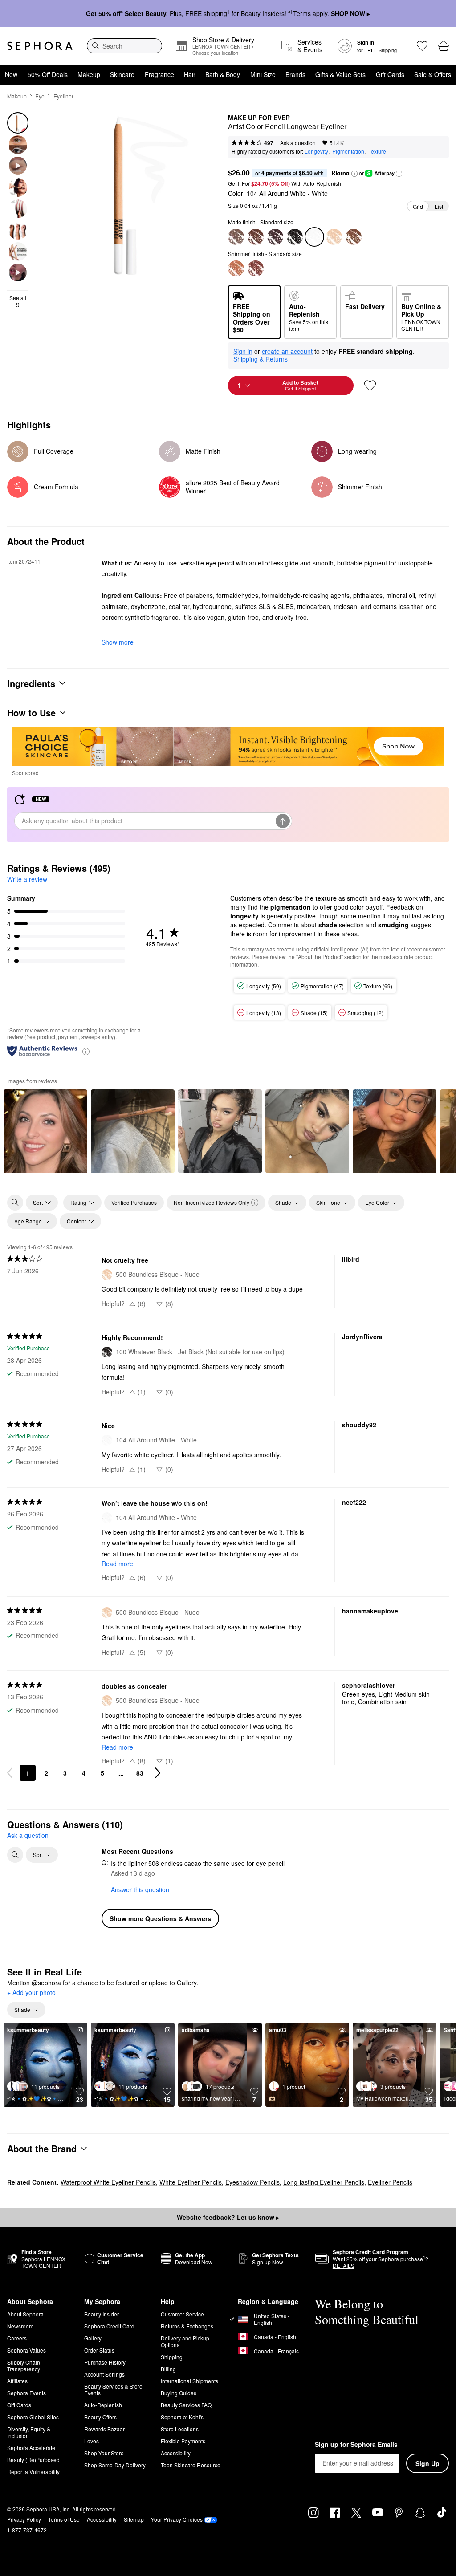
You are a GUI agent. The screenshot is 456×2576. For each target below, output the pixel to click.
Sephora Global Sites (33, 2417)
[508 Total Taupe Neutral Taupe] (354, 237)
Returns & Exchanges (187, 2326)
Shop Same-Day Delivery (115, 2465)
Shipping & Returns (261, 359)
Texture (377, 151)
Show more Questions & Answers (160, 1918)
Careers (17, 2338)
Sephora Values (26, 2350)
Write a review (27, 879)
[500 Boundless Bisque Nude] (334, 237)
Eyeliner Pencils (390, 2182)
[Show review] (45, 1131)
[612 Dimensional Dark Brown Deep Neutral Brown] (275, 237)
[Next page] (158, 1773)
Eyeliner (63, 96)
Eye (40, 96)
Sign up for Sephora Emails (356, 2445)
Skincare (122, 74)
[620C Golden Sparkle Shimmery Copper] (236, 268)
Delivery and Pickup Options (185, 2341)
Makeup (89, 74)
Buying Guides (179, 2393)
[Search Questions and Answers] (15, 1855)
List (439, 206)
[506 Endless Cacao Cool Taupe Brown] (236, 237)
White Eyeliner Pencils (191, 2182)
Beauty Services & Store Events (113, 2389)
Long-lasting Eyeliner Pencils (324, 2182)
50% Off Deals (48, 74)
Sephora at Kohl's (182, 2417)
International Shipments (189, 2381)
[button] (354, 174)
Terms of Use (64, 2519)
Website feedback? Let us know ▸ (228, 2217)
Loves (92, 2441)
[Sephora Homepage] (40, 46)
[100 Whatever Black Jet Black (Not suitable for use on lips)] (295, 237)
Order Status (99, 2350)
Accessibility (176, 2453)
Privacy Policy (24, 2519)
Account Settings (104, 2374)
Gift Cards (390, 74)
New (11, 74)
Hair (190, 74)
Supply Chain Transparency (24, 2365)
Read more (117, 1564)
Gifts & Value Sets (340, 74)
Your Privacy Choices (177, 2519)
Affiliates (17, 2381)
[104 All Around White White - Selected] (314, 237)
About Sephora (25, 2314)
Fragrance (159, 74)
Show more (118, 642)
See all (18, 301)
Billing (168, 2369)
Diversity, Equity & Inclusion (29, 2432)
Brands (295, 74)
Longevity (316, 151)
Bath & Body (223, 74)
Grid (418, 206)
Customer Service (182, 2314)
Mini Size (263, 74)
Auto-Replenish (103, 2405)
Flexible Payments (183, 2441)
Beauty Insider (102, 2314)
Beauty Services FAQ (186, 2405)
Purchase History (105, 2362)
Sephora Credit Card (109, 2326)
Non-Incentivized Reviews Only (212, 1202)
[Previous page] (10, 1773)
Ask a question (298, 143)
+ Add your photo (31, 1993)
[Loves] (422, 46)
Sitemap (134, 2519)
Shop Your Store (104, 2453)
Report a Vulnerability (33, 2472)
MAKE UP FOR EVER (259, 118)
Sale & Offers (433, 74)
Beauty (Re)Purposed (33, 2460)
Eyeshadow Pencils (252, 2182)
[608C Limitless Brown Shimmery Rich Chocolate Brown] (256, 268)
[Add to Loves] (370, 386)
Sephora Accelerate (31, 2448)
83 (140, 1773)
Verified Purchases (134, 1202)
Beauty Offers (100, 2417)
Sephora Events (26, 2393)
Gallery (93, 2338)
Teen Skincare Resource (191, 2465)
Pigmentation (348, 151)
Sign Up (427, 2463)
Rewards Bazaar (104, 2429)
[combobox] (124, 46)
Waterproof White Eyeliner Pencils (108, 2182)
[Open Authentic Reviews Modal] (86, 1051)
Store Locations (180, 2429)
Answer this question (140, 1889)
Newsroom (20, 2326)
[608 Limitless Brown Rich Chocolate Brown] (256, 237)
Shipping (172, 2357)
